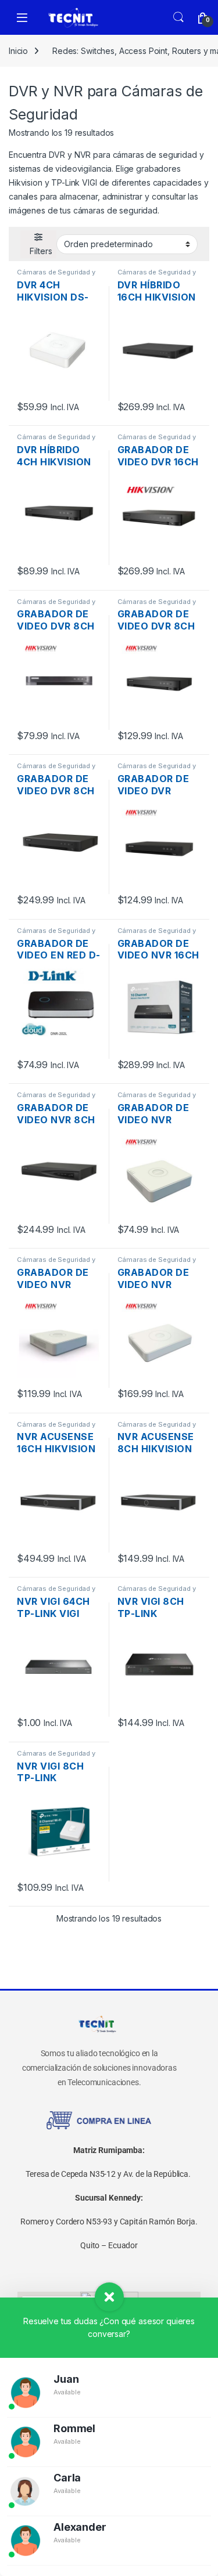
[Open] (22, 18)
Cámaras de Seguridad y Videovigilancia (56, 276)
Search (178, 17)
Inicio (18, 51)
